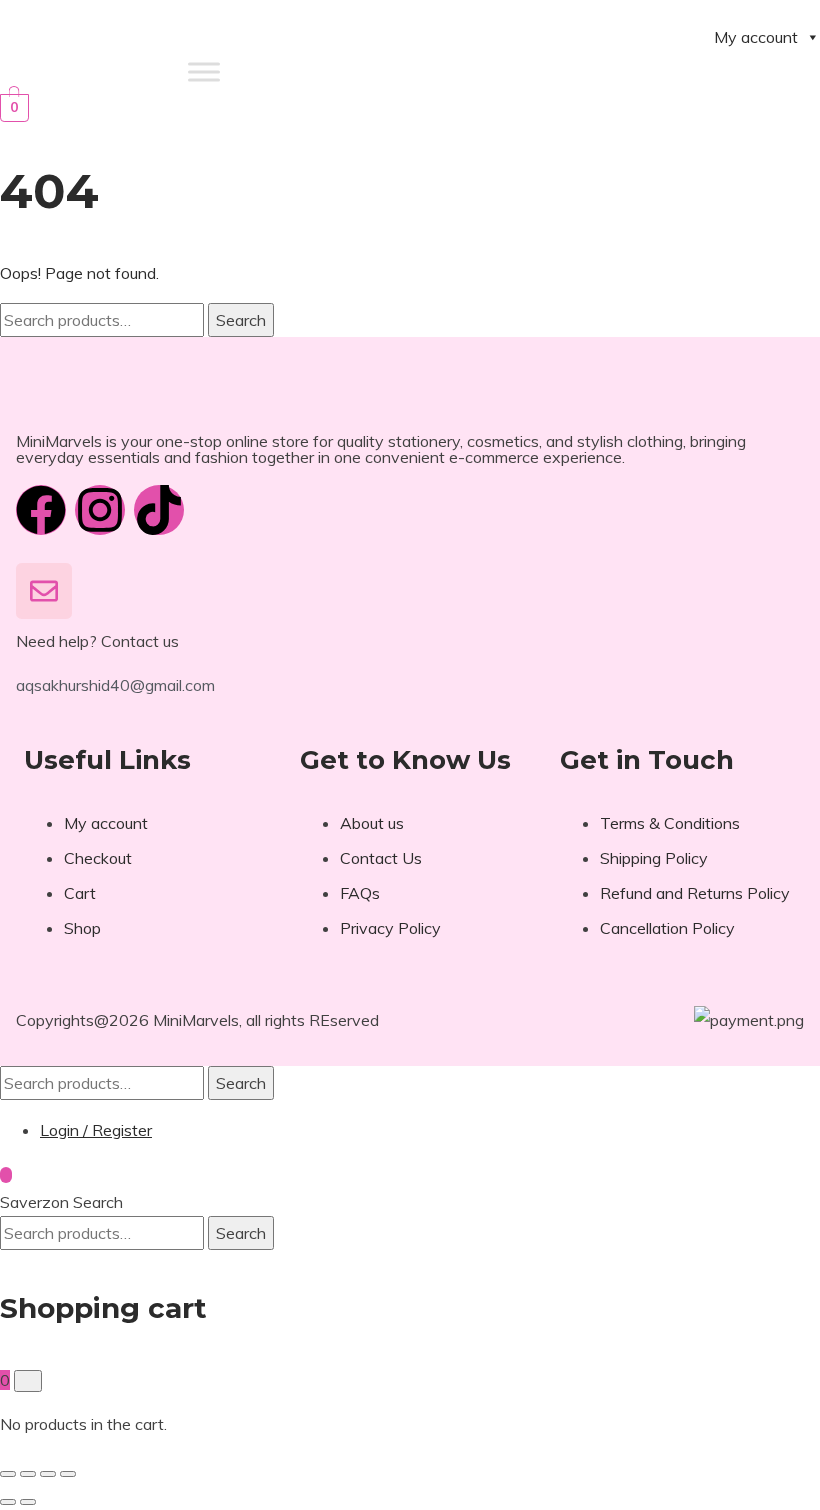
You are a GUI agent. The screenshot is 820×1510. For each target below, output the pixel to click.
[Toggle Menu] (204, 71)
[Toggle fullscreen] (28, 1474)
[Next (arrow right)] (28, 1502)
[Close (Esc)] (68, 1474)
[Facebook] (41, 510)
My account (756, 37)
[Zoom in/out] (8, 1474)
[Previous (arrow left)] (8, 1502)
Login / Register (96, 1130)
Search (241, 320)
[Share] (48, 1474)
